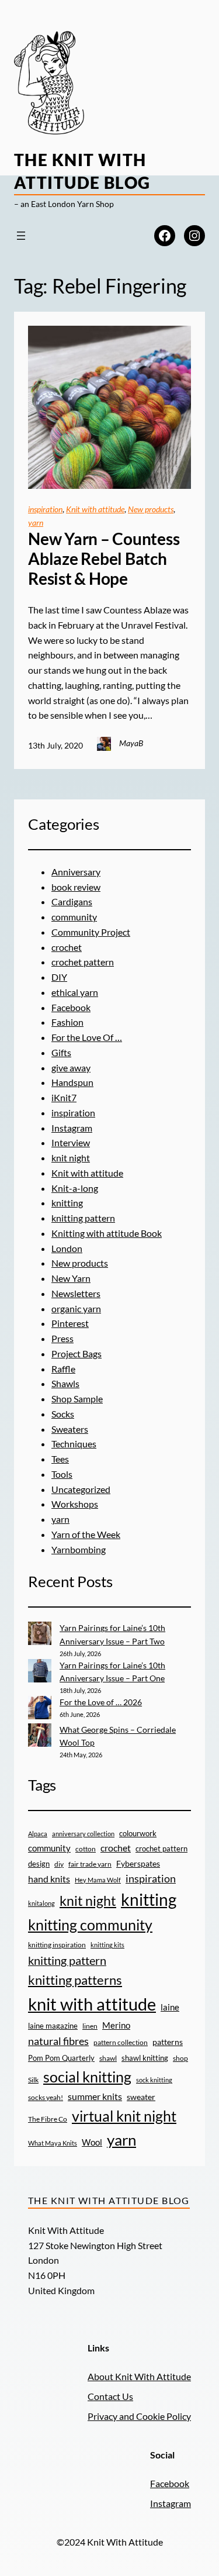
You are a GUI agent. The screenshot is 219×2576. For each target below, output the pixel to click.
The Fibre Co (48, 2119)
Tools (62, 1474)
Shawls (65, 1383)
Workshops (75, 1504)
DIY (59, 977)
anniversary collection (83, 1834)
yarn (36, 523)
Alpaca (38, 1834)
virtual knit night (124, 2116)
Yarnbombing (79, 1549)
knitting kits (107, 1945)
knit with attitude (92, 2004)
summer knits (95, 2096)
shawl (108, 2058)
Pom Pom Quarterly (61, 2058)
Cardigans (72, 901)
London (67, 1248)
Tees (60, 1459)
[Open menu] (21, 236)
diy (59, 1864)
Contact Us (110, 2396)
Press (62, 1338)
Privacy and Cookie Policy (139, 2416)
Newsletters (76, 1293)
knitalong (41, 1903)
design (39, 1864)
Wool (92, 2142)
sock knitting (154, 2080)
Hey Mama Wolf (98, 1880)
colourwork (138, 1833)
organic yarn (76, 1308)
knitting (67, 1203)
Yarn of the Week (86, 1534)
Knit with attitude (95, 509)
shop (180, 2058)
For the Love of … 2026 (101, 1702)
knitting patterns (75, 1980)
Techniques (74, 1444)
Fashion (67, 1022)
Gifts (61, 1052)
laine (170, 2007)
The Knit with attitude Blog (109, 2200)
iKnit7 (64, 1097)
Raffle (63, 1369)
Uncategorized (81, 1489)
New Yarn (71, 1278)
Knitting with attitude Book (107, 1233)
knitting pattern (83, 1218)
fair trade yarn (90, 1864)
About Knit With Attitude (139, 2376)
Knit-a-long (75, 1188)
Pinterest (70, 1323)
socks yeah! (46, 2097)
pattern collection (121, 2042)
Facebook (71, 1007)
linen (90, 2026)
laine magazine (53, 2026)
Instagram (72, 1128)
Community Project (91, 932)
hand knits (49, 1879)
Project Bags (77, 1353)
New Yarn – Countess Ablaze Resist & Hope (104, 558)
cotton (86, 1849)
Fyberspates (138, 1864)
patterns (168, 2042)
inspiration (45, 509)
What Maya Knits (53, 2143)
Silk (33, 2080)
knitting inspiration (57, 1945)
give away (71, 1068)
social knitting (87, 2077)
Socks (63, 1414)
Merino (116, 2025)
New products (151, 509)
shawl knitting (145, 2058)
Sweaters (70, 1429)
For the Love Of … (87, 1037)
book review (76, 887)
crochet (67, 947)
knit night (71, 1158)
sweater (141, 2097)
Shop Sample (77, 1399)
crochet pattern (83, 962)
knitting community (90, 1925)
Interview (71, 1142)
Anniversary (76, 872)
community (74, 917)
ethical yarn (75, 992)
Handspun (72, 1082)
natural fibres (58, 2041)
